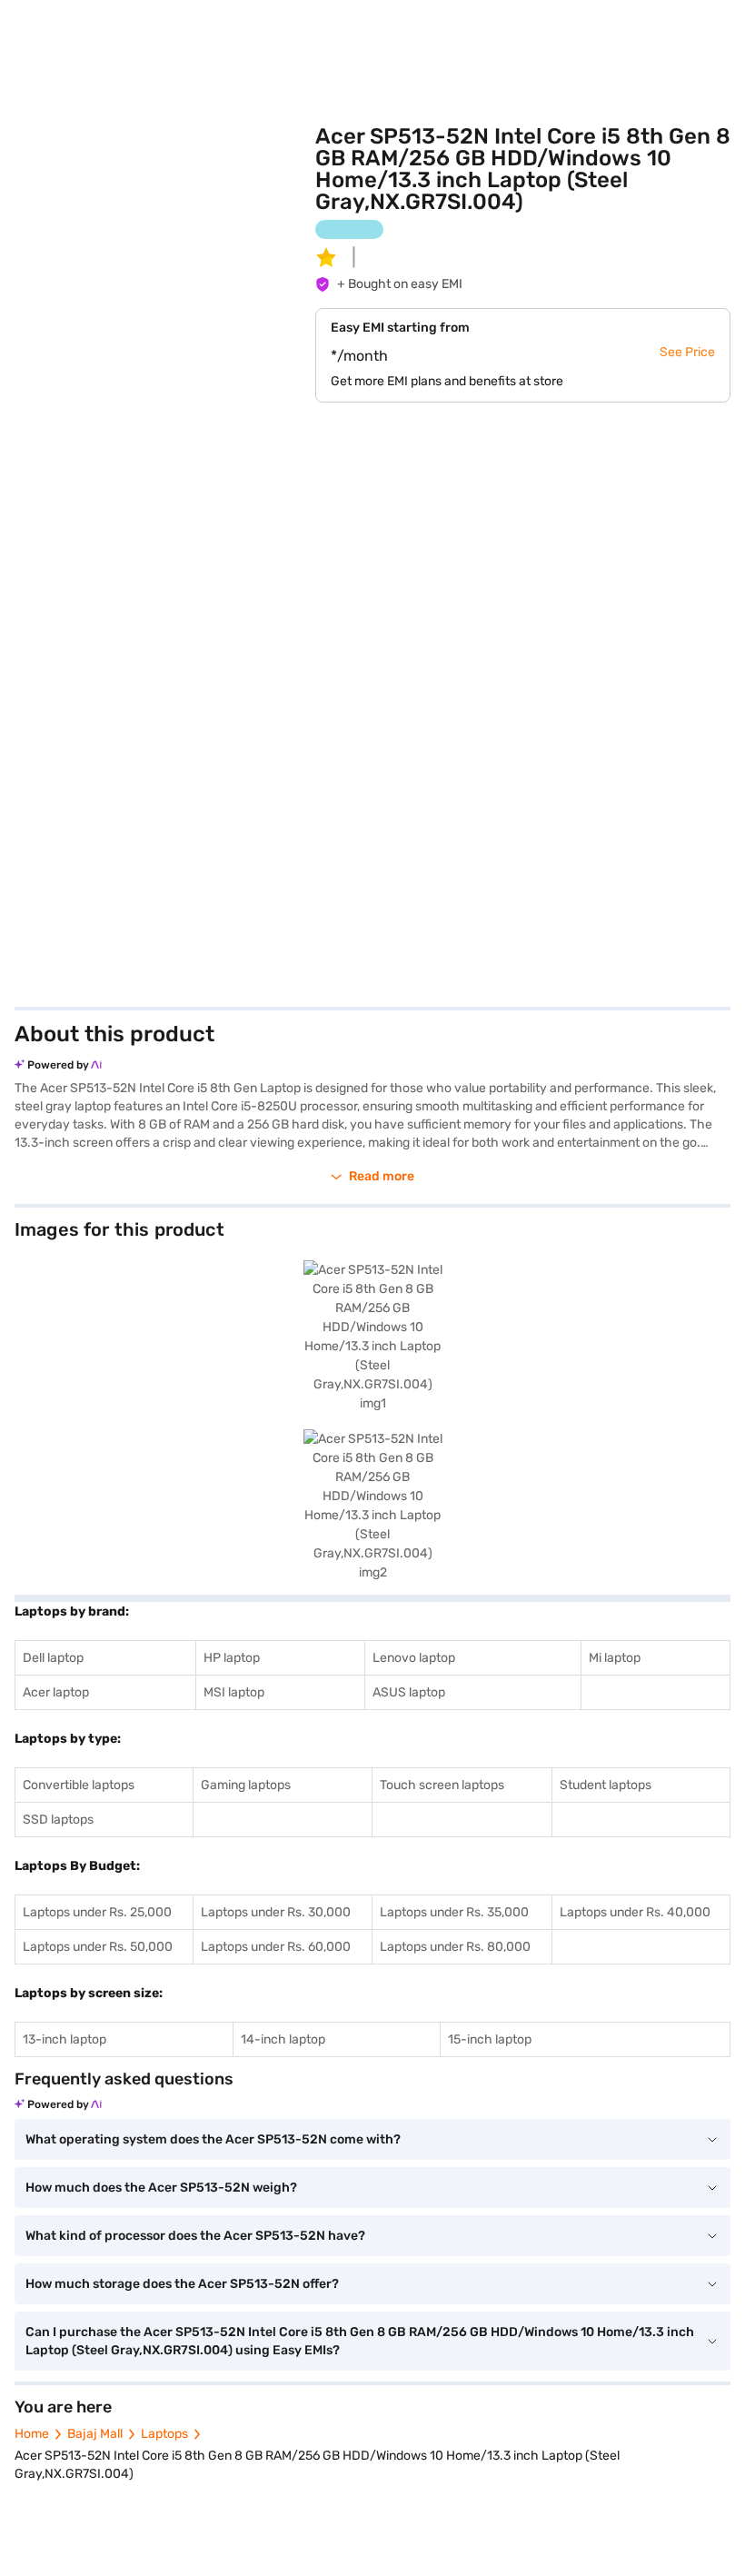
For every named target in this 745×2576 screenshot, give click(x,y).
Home (32, 2434)
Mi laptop (615, 1658)
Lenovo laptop (414, 1658)
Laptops (164, 2434)
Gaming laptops (246, 1785)
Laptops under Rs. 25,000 (97, 1912)
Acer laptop (56, 1692)
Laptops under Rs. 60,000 (276, 1947)
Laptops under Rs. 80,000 (455, 1947)
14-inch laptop (283, 2039)
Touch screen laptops (442, 1785)
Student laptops (606, 1785)
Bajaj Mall (95, 2434)
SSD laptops (58, 1820)
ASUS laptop (409, 1692)
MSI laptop (234, 1692)
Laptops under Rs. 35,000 (454, 1912)
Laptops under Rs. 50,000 (98, 1947)
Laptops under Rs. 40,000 (635, 1912)
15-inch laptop (490, 2039)
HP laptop (232, 1658)
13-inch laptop (65, 2039)
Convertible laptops (79, 1785)
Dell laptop (53, 1658)
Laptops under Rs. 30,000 (276, 1912)
